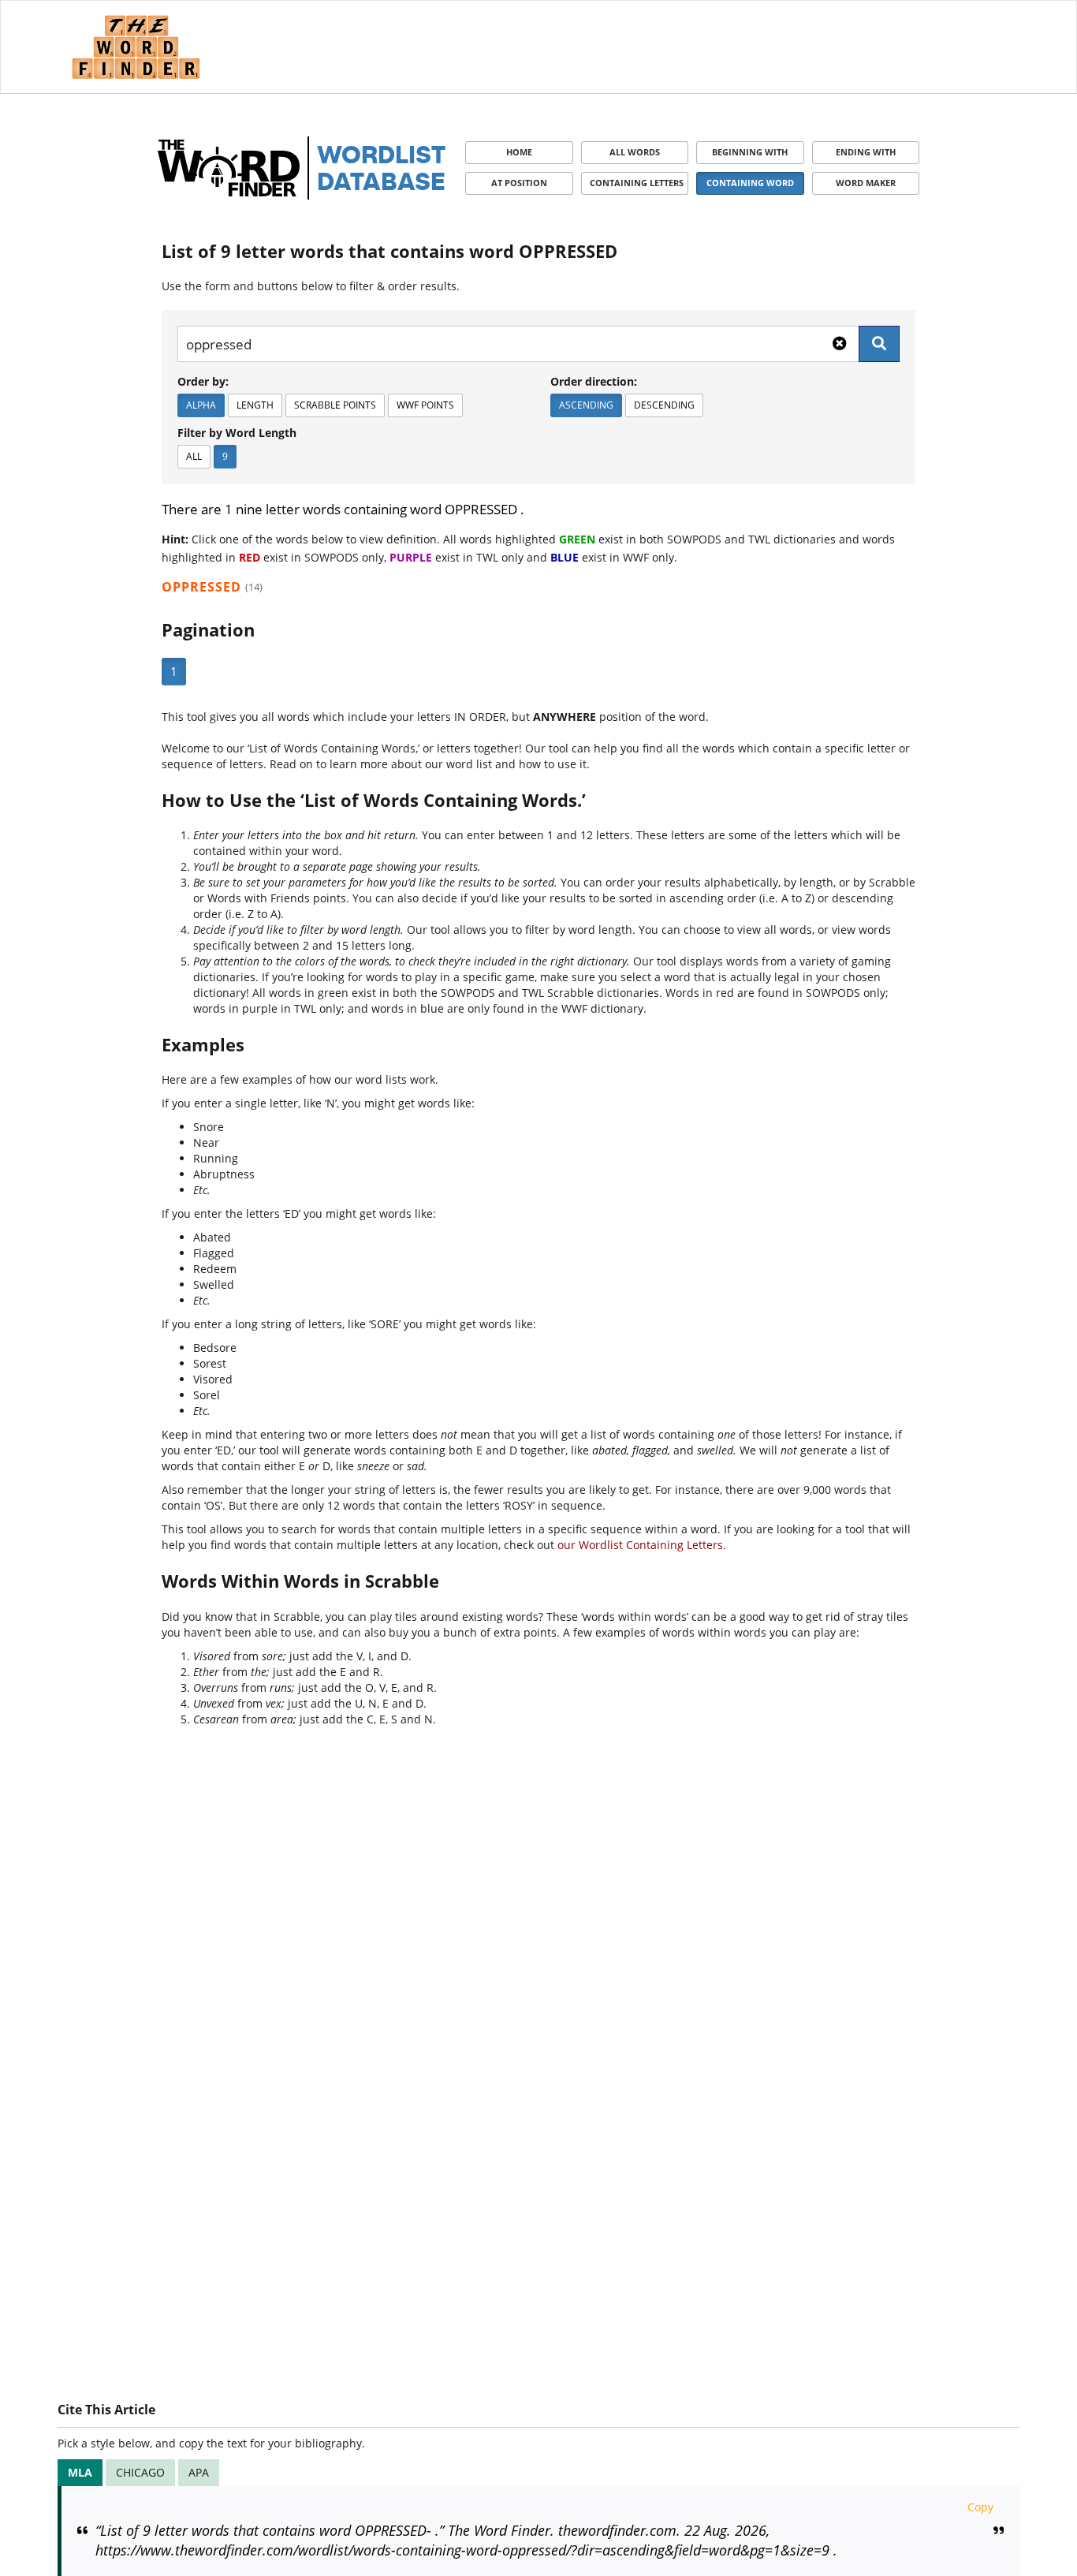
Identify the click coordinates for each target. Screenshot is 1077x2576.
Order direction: (594, 381)
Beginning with (750, 152)
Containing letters (637, 183)
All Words (635, 152)
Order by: (203, 381)
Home (519, 152)
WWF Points (425, 405)
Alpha (201, 405)
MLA (80, 2472)
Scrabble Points (335, 405)
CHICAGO (140, 2472)
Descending (664, 405)
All (194, 456)
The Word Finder (136, 47)
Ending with (866, 152)
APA (199, 2472)
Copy (980, 2507)
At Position (519, 183)
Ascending (586, 405)
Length (255, 405)
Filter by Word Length (237, 433)
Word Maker (866, 183)
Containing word (750, 183)
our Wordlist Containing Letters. (642, 1545)
